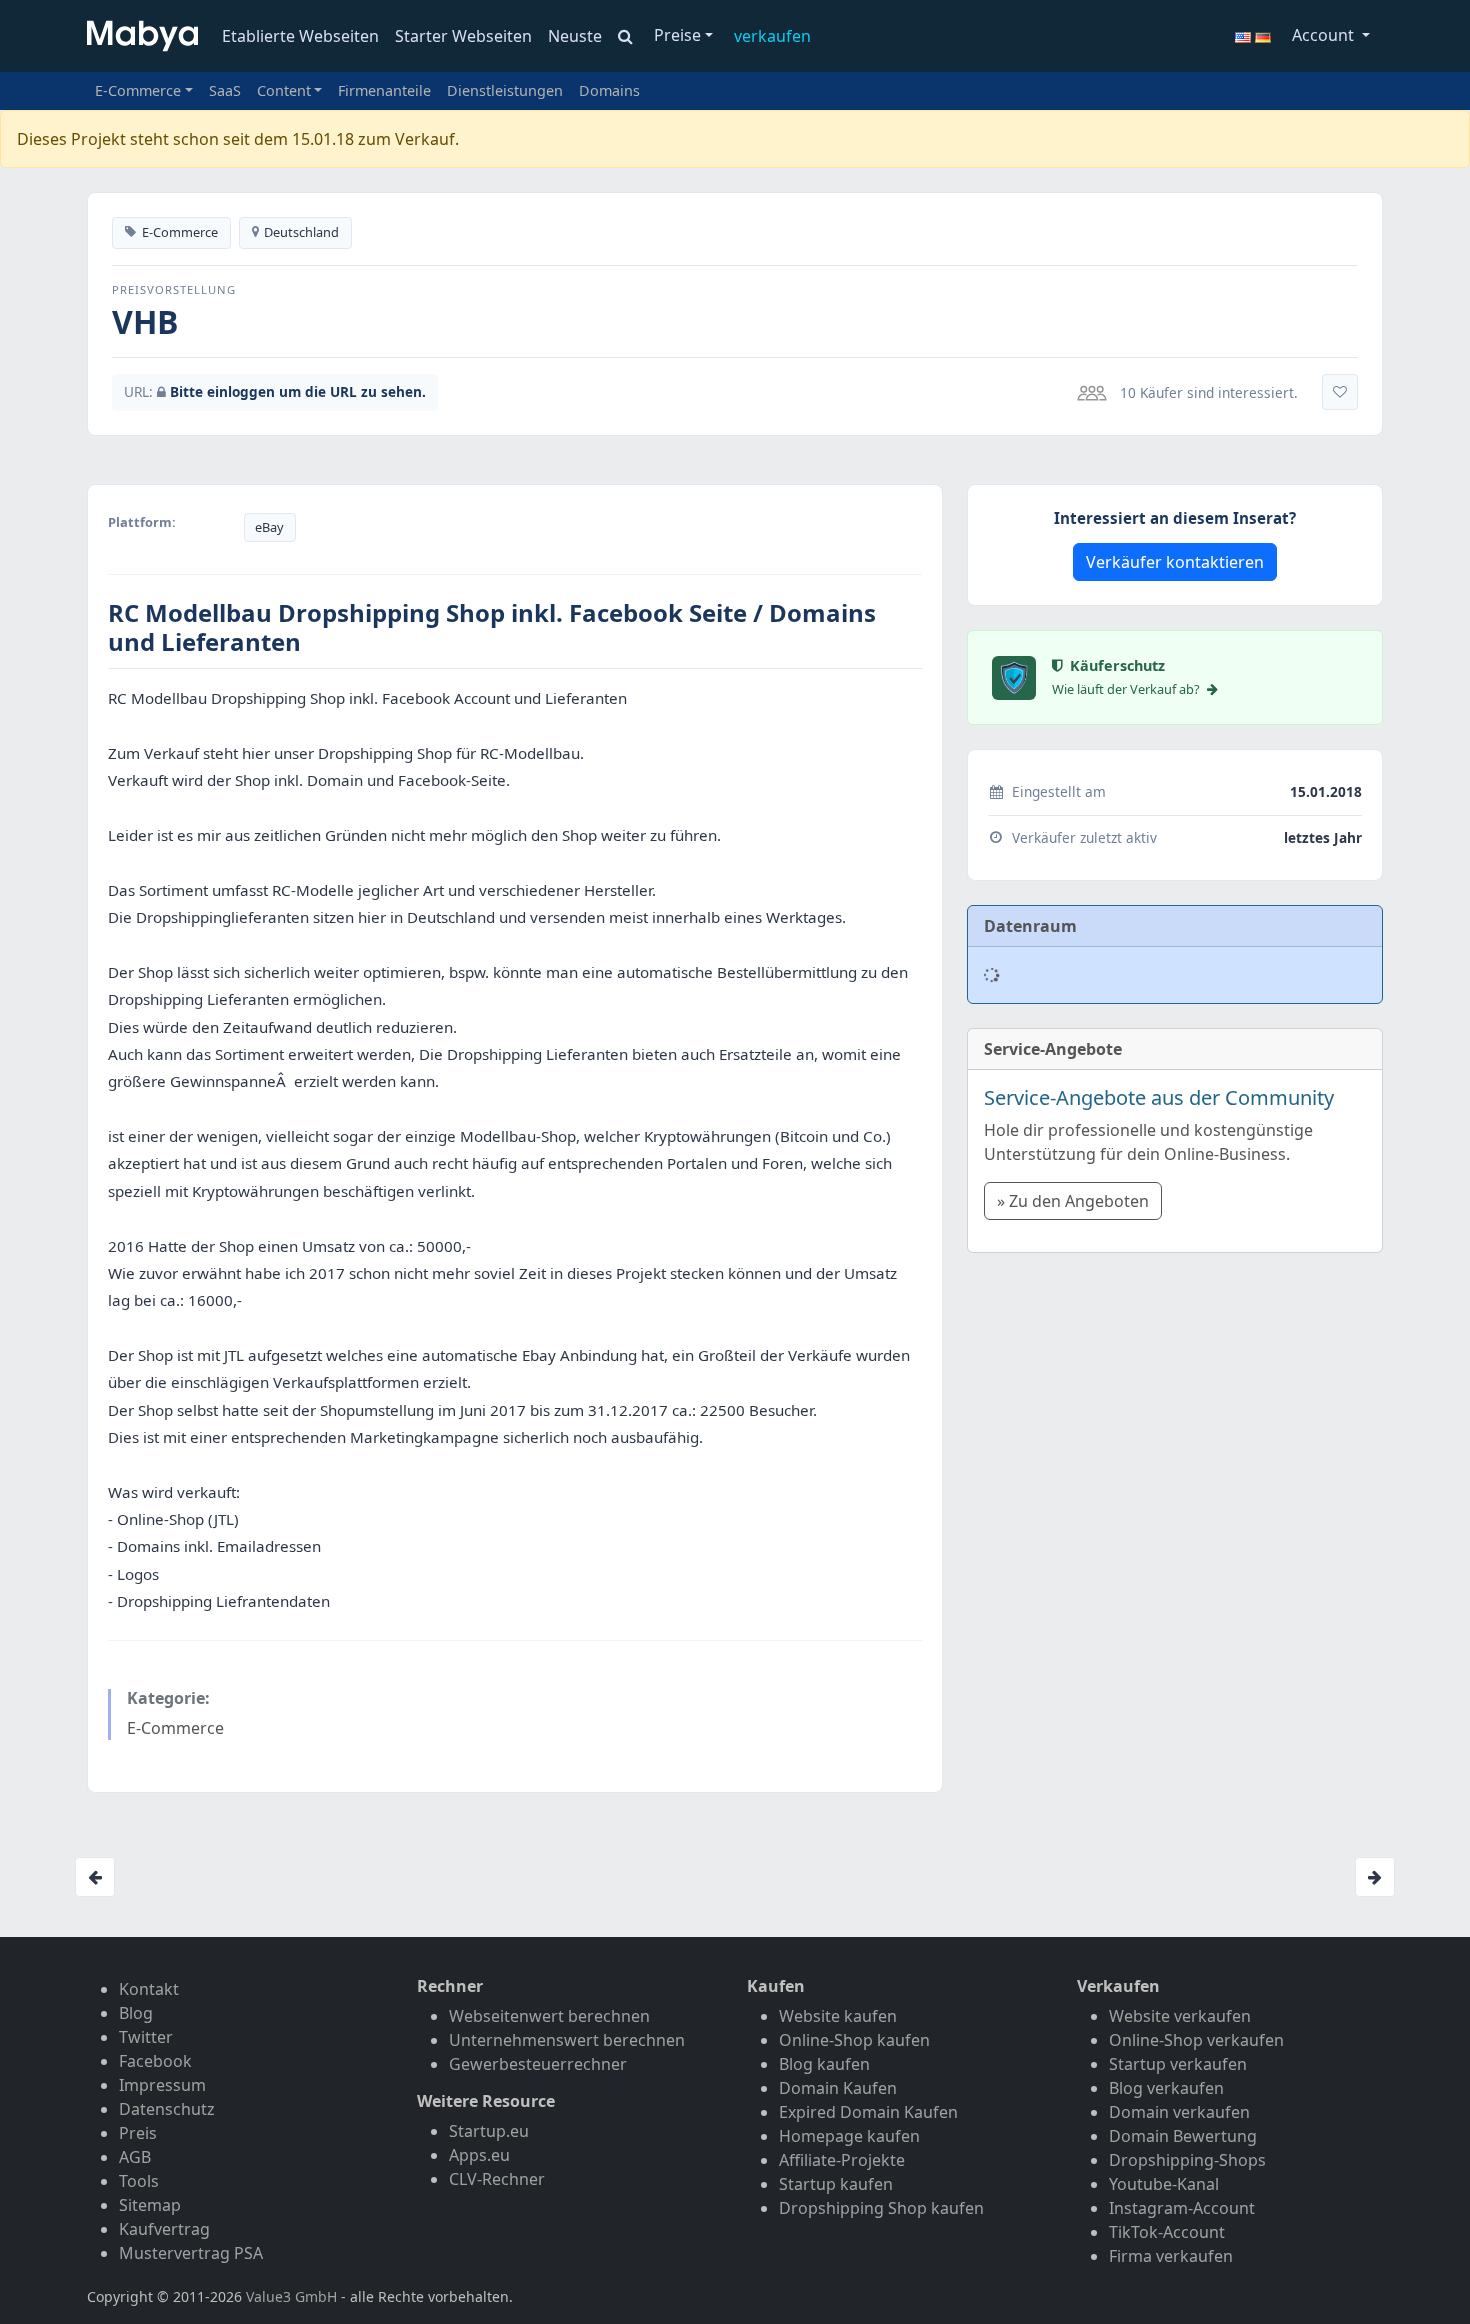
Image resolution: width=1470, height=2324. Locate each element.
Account (1325, 35)
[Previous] (95, 1877)
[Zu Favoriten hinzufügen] (1340, 392)
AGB (135, 2157)
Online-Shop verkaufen (1196, 2040)
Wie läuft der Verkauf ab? (1127, 689)
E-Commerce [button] (138, 90)
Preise (677, 35)
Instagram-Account (1182, 2208)
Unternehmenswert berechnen (567, 2040)
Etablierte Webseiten (300, 36)
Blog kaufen (824, 2064)
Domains (609, 90)
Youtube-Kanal (1164, 2184)
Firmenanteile (384, 90)
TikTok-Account (1167, 2232)
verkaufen (772, 36)
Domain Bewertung (1183, 2136)
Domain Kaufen (838, 2088)
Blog (136, 2013)
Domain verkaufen (1179, 2112)
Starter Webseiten (463, 36)
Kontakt (149, 1989)
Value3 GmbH (291, 2296)
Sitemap (150, 2205)
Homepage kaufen (849, 2136)
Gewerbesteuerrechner (538, 2064)
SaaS (225, 90)
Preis (138, 2133)
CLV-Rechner (497, 2179)
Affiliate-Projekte (842, 2160)
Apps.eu (479, 2155)
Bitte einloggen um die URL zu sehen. (298, 391)
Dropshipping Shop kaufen (881, 2208)
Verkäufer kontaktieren (1175, 562)
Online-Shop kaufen (854, 2040)
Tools (139, 2181)
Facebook (155, 2061)
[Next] (1375, 1877)
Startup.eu (489, 2131)
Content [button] (284, 90)
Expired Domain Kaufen (868, 2112)
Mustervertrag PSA (191, 2253)
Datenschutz (167, 2109)
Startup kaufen (836, 2184)
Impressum (162, 2085)
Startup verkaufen (1178, 2064)
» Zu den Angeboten (1073, 1201)
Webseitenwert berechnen (549, 2016)
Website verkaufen (1180, 2016)
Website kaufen (838, 2016)
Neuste (575, 36)
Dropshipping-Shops (1187, 2160)
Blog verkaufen (1166, 2088)
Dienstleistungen (505, 90)
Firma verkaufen (1171, 2256)
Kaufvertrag (164, 2229)
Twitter (146, 2037)
